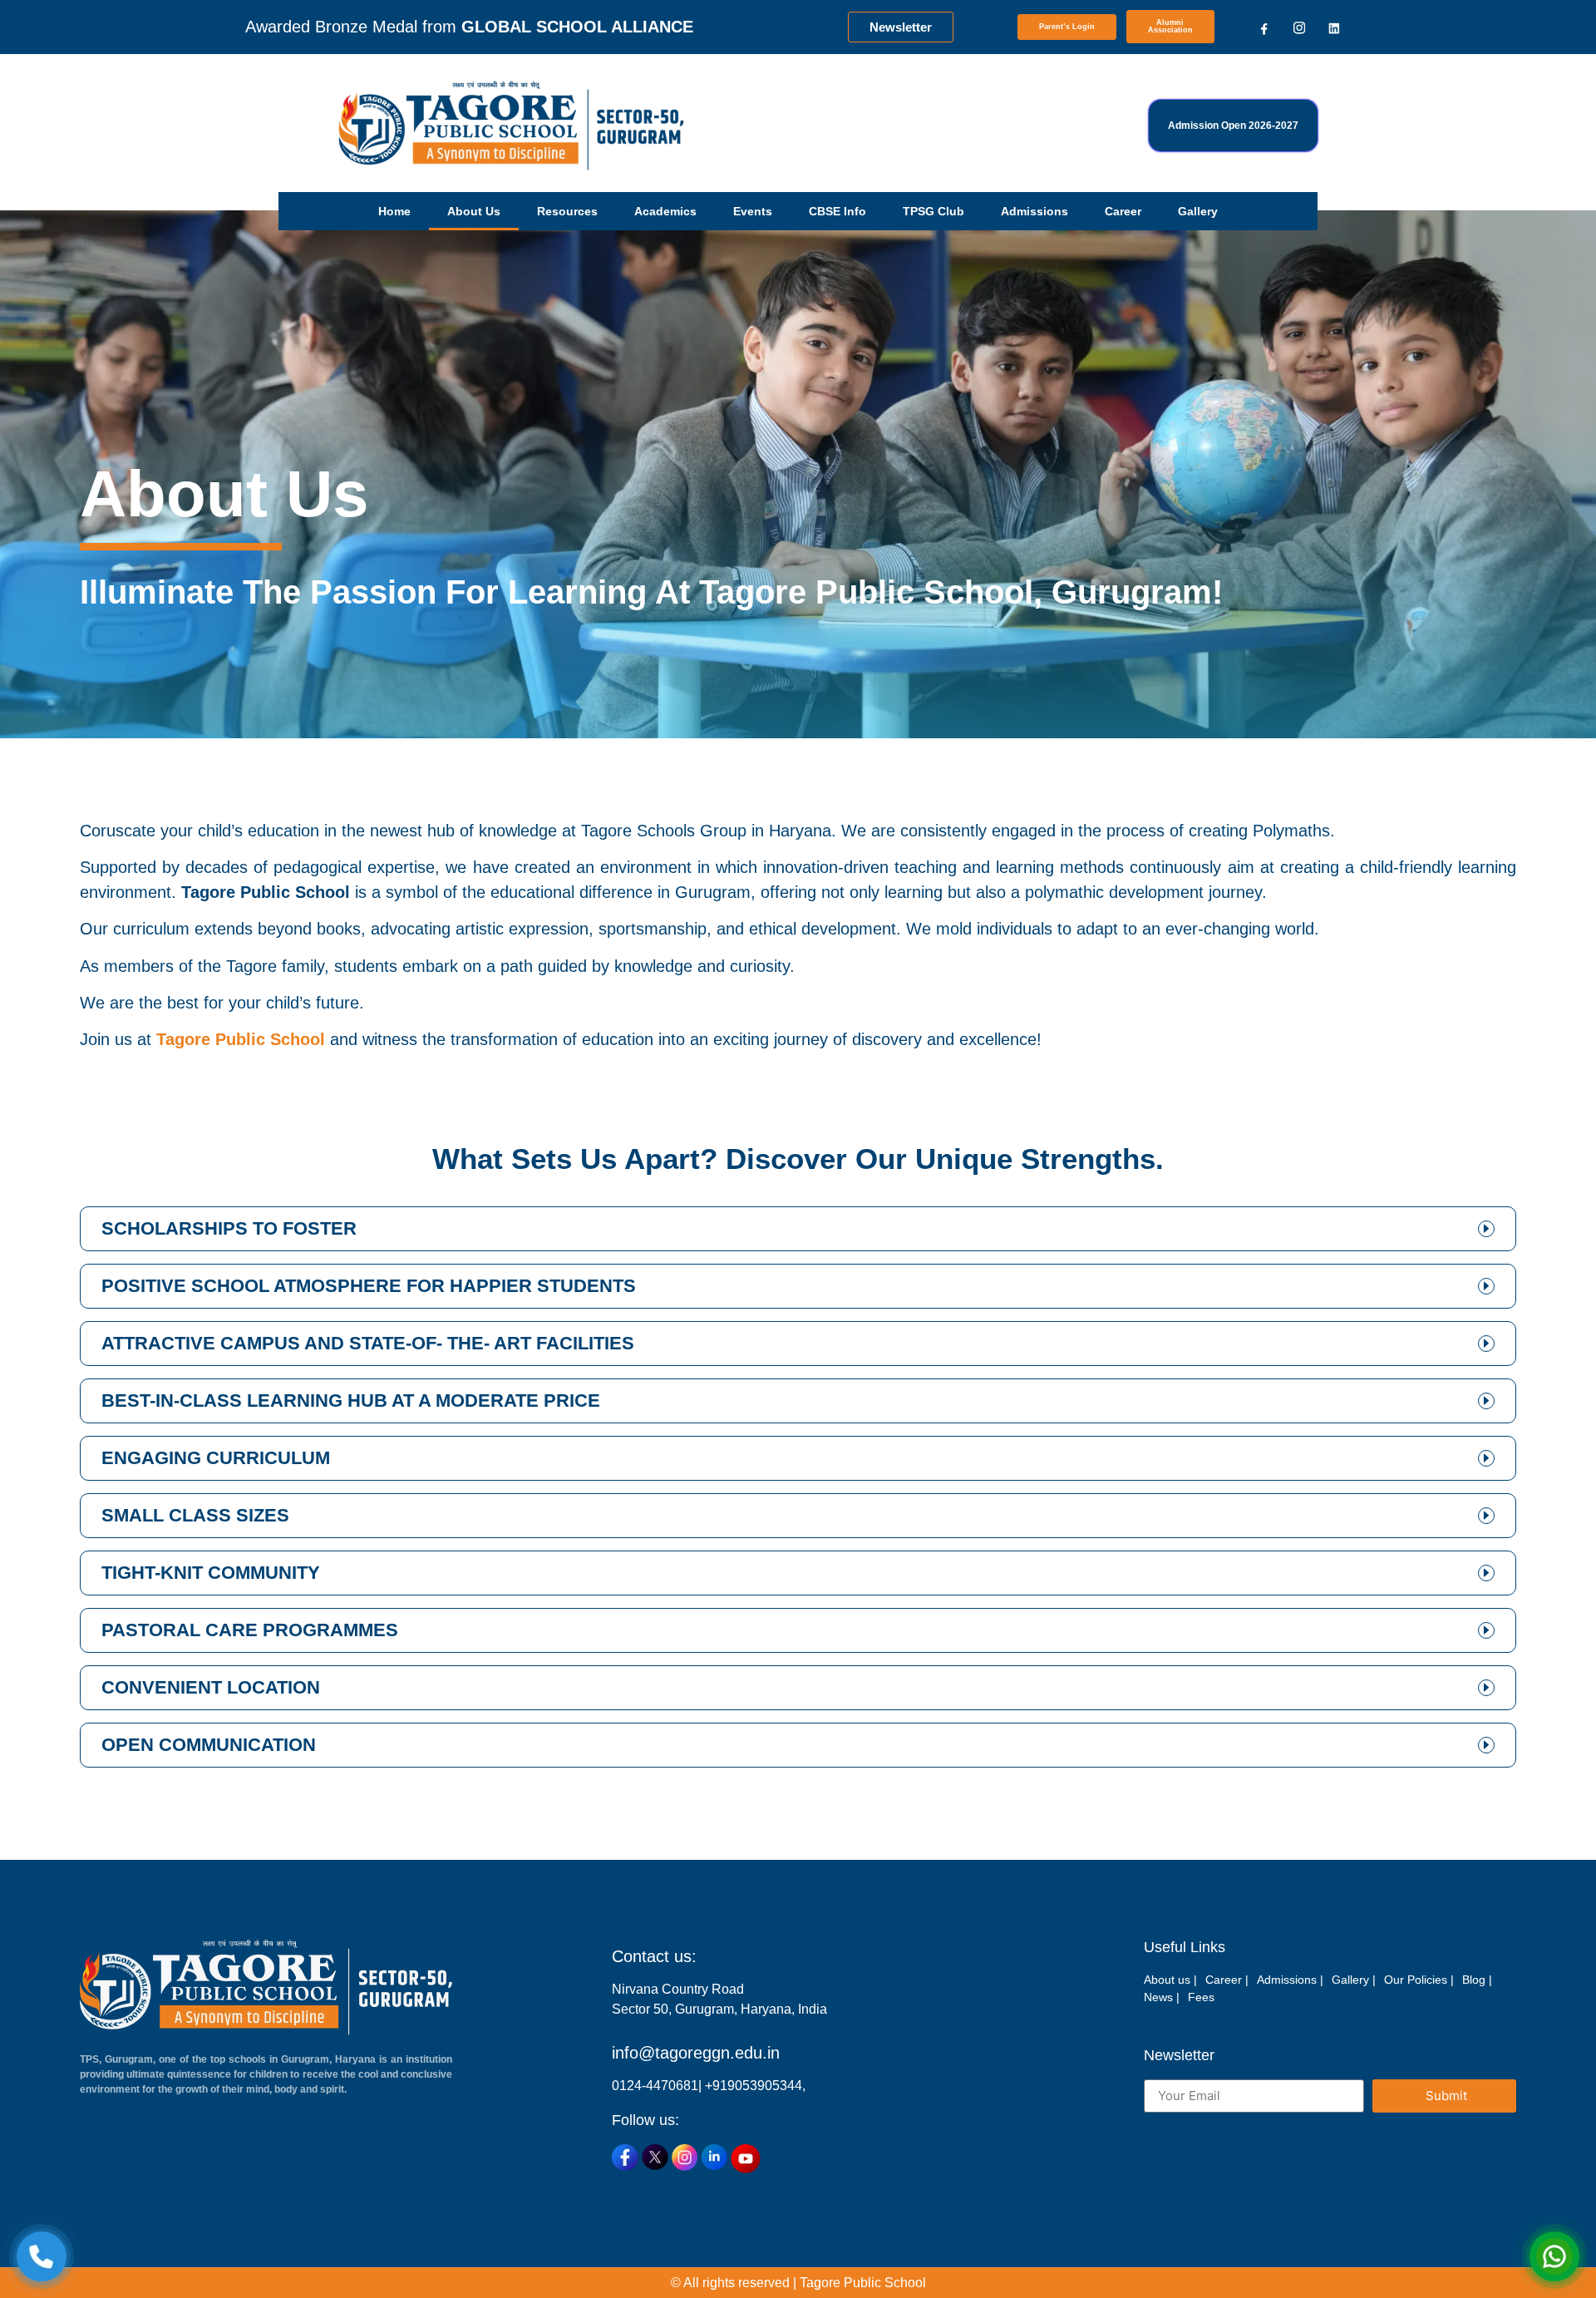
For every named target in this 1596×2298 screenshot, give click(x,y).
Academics (665, 211)
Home (394, 211)
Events (753, 211)
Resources (567, 211)
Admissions (1034, 211)
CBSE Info (837, 211)
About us (474, 211)
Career (1123, 211)
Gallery (1198, 211)
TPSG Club (933, 211)
